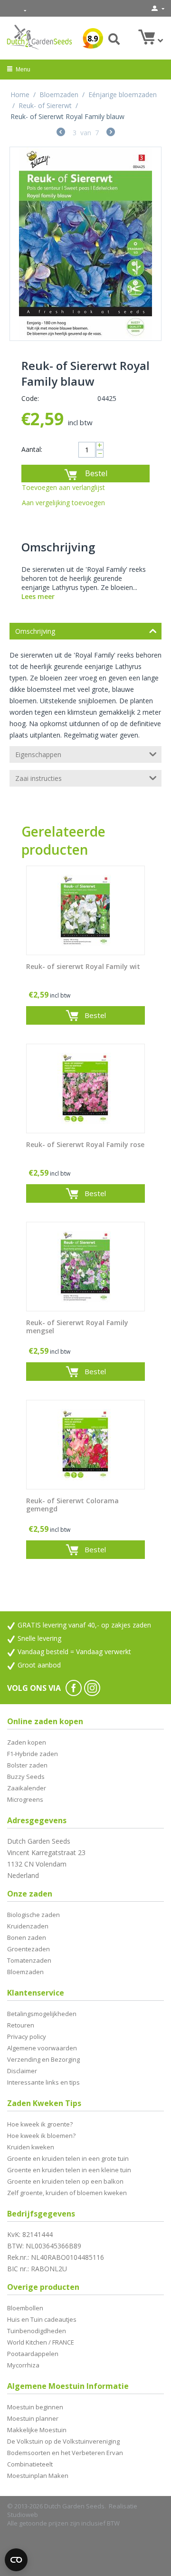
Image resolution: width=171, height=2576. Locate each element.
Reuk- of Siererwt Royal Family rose (85, 1145)
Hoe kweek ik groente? (40, 2124)
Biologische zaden (33, 1915)
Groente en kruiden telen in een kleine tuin (69, 2170)
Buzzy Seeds (26, 1777)
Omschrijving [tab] (35, 631)
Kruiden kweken (31, 2147)
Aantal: (32, 449)
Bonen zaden (27, 1937)
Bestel (96, 473)
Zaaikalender (27, 1788)
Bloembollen (25, 2308)
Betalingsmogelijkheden (42, 2014)
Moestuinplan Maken (38, 2476)
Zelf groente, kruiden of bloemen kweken (67, 2193)
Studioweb (23, 2515)
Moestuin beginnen (35, 2407)
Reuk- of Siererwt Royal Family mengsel (77, 1327)
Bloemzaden (59, 95)
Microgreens (25, 1799)
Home (20, 95)
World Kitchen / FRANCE (41, 2342)
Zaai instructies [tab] (38, 778)
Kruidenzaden (28, 1926)
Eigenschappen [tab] (38, 754)
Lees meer (38, 596)
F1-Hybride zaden (33, 1754)
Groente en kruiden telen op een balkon (65, 2181)
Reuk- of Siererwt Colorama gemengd (72, 1505)
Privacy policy (27, 2037)
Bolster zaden (27, 1765)
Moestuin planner (33, 2418)
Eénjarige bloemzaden (123, 95)
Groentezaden (28, 1949)
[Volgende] (111, 133)
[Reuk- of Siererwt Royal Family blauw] (85, 244)
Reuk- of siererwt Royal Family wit (83, 967)
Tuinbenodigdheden (37, 2331)
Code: (30, 398)
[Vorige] (61, 133)
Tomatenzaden (29, 1960)
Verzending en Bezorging (43, 2059)
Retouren (21, 2025)
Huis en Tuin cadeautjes (42, 2319)
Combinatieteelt (30, 2464)
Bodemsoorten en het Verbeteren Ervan (65, 2453)
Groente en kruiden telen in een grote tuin (68, 2158)
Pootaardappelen (33, 2354)
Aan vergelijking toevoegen (63, 503)
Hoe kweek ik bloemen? (41, 2136)
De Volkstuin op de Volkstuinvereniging (63, 2441)
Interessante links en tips (43, 2082)
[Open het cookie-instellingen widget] (16, 2560)
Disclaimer (22, 2071)
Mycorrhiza (23, 2365)
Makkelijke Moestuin (37, 2430)
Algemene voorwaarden (42, 2048)
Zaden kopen (27, 1742)
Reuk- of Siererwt (45, 105)
